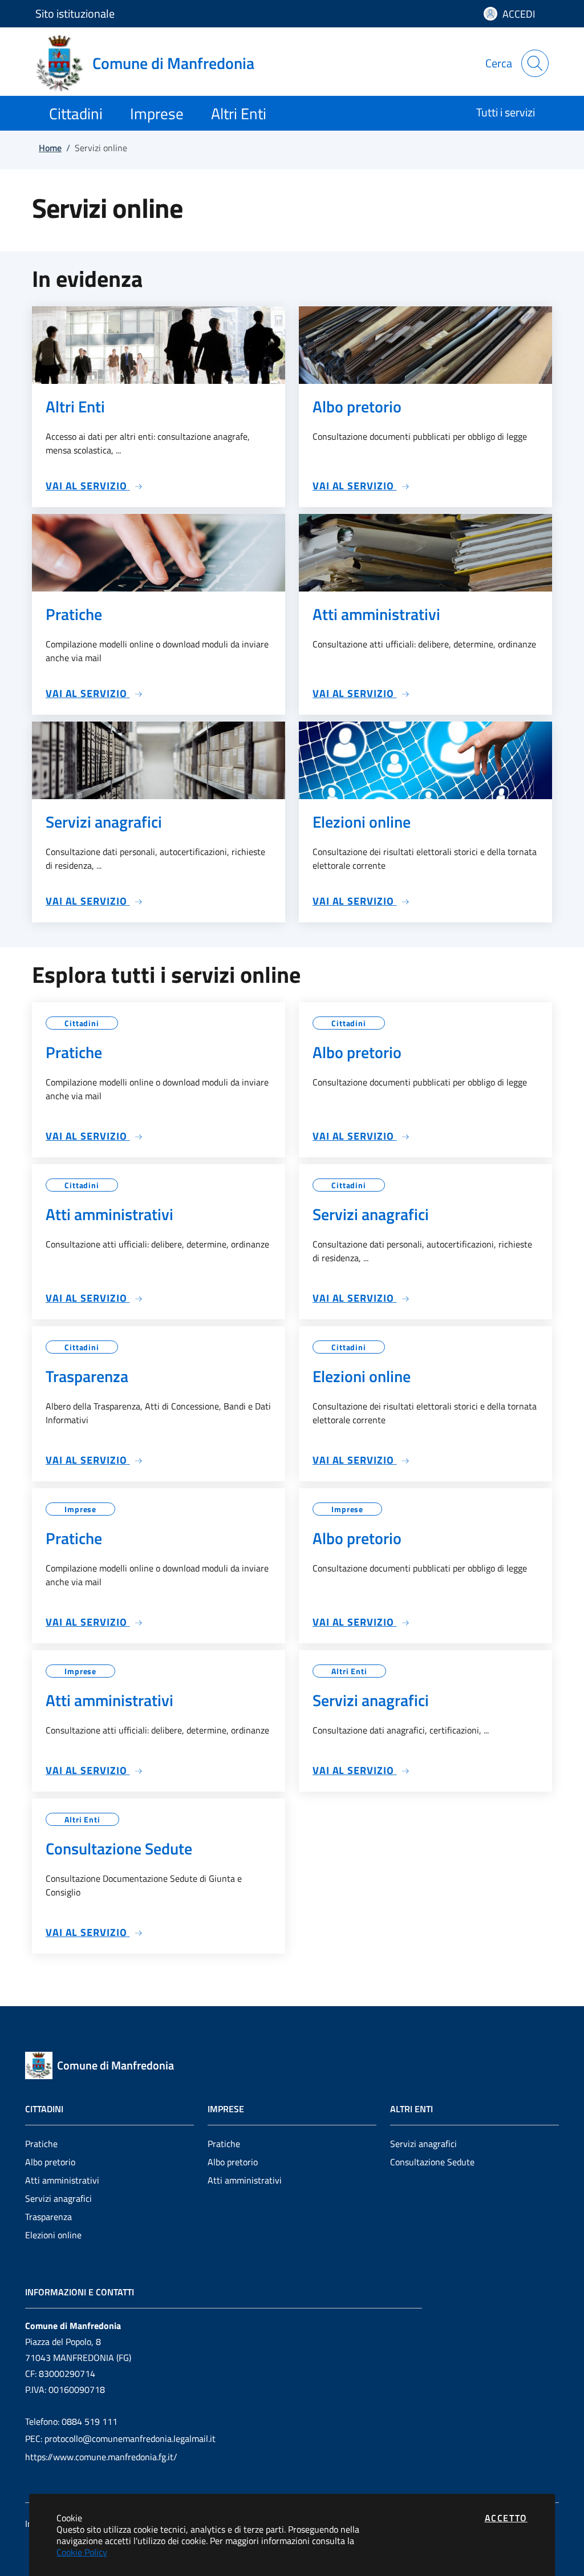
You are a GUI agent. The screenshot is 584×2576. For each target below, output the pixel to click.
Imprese (80, 1509)
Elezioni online (53, 2235)
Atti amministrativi (62, 2180)
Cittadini (82, 1023)
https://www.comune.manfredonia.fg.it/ (101, 2457)
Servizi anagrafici (58, 2198)
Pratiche (41, 2144)
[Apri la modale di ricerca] (535, 63)
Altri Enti (349, 1671)
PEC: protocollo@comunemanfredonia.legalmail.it (120, 2439)
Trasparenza (48, 2217)
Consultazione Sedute (432, 2162)
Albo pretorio (50, 2162)
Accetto (506, 2518)
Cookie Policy (82, 2552)
